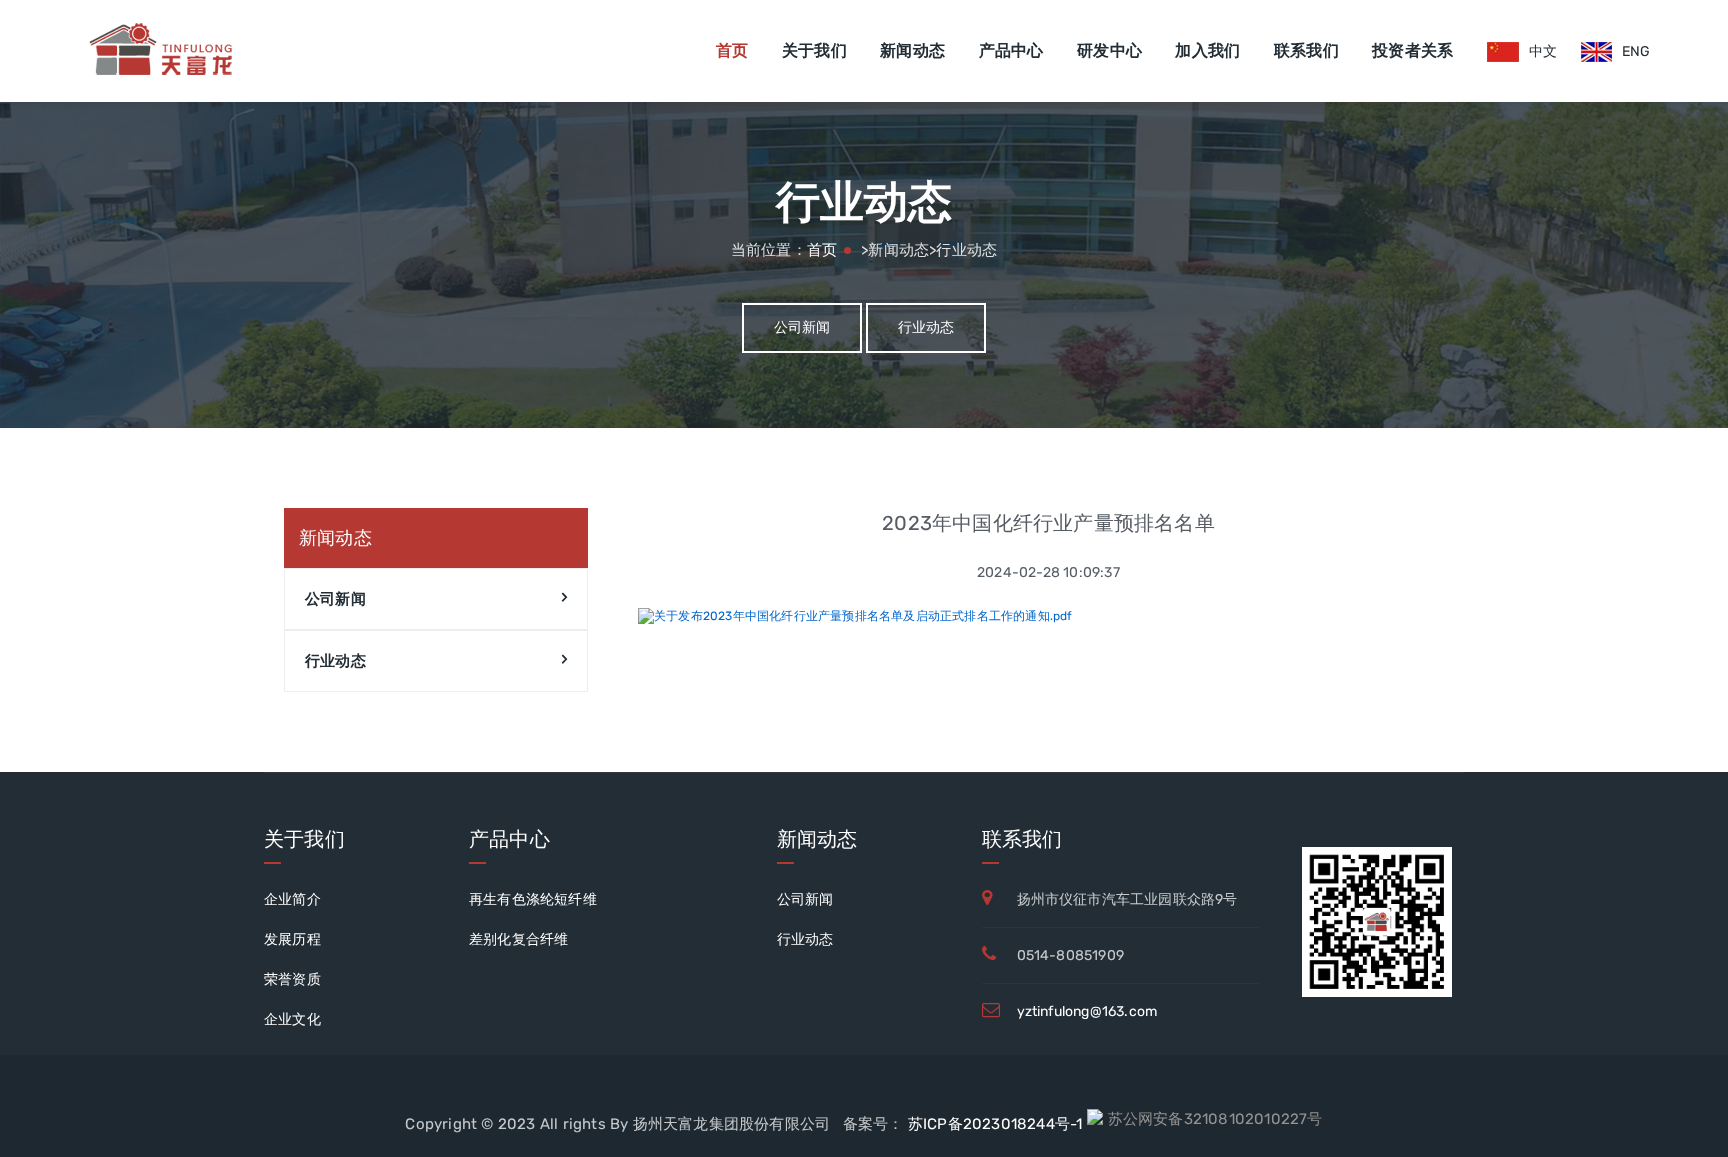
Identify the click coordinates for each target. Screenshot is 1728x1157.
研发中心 (1109, 50)
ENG (1636, 51)
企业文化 (292, 1019)
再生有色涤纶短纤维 (533, 899)
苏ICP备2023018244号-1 (993, 1124)
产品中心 (1011, 50)
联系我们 (1306, 50)
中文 (1543, 51)
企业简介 (292, 899)
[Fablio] (159, 51)
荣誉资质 (292, 979)
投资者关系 (1413, 50)
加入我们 (1207, 50)
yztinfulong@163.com (1087, 1011)
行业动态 (926, 327)
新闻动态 (912, 50)
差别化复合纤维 (518, 939)
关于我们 (814, 50)
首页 (732, 50)
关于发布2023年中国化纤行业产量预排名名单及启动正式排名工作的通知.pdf (863, 616)
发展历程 (292, 939)
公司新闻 (802, 327)
